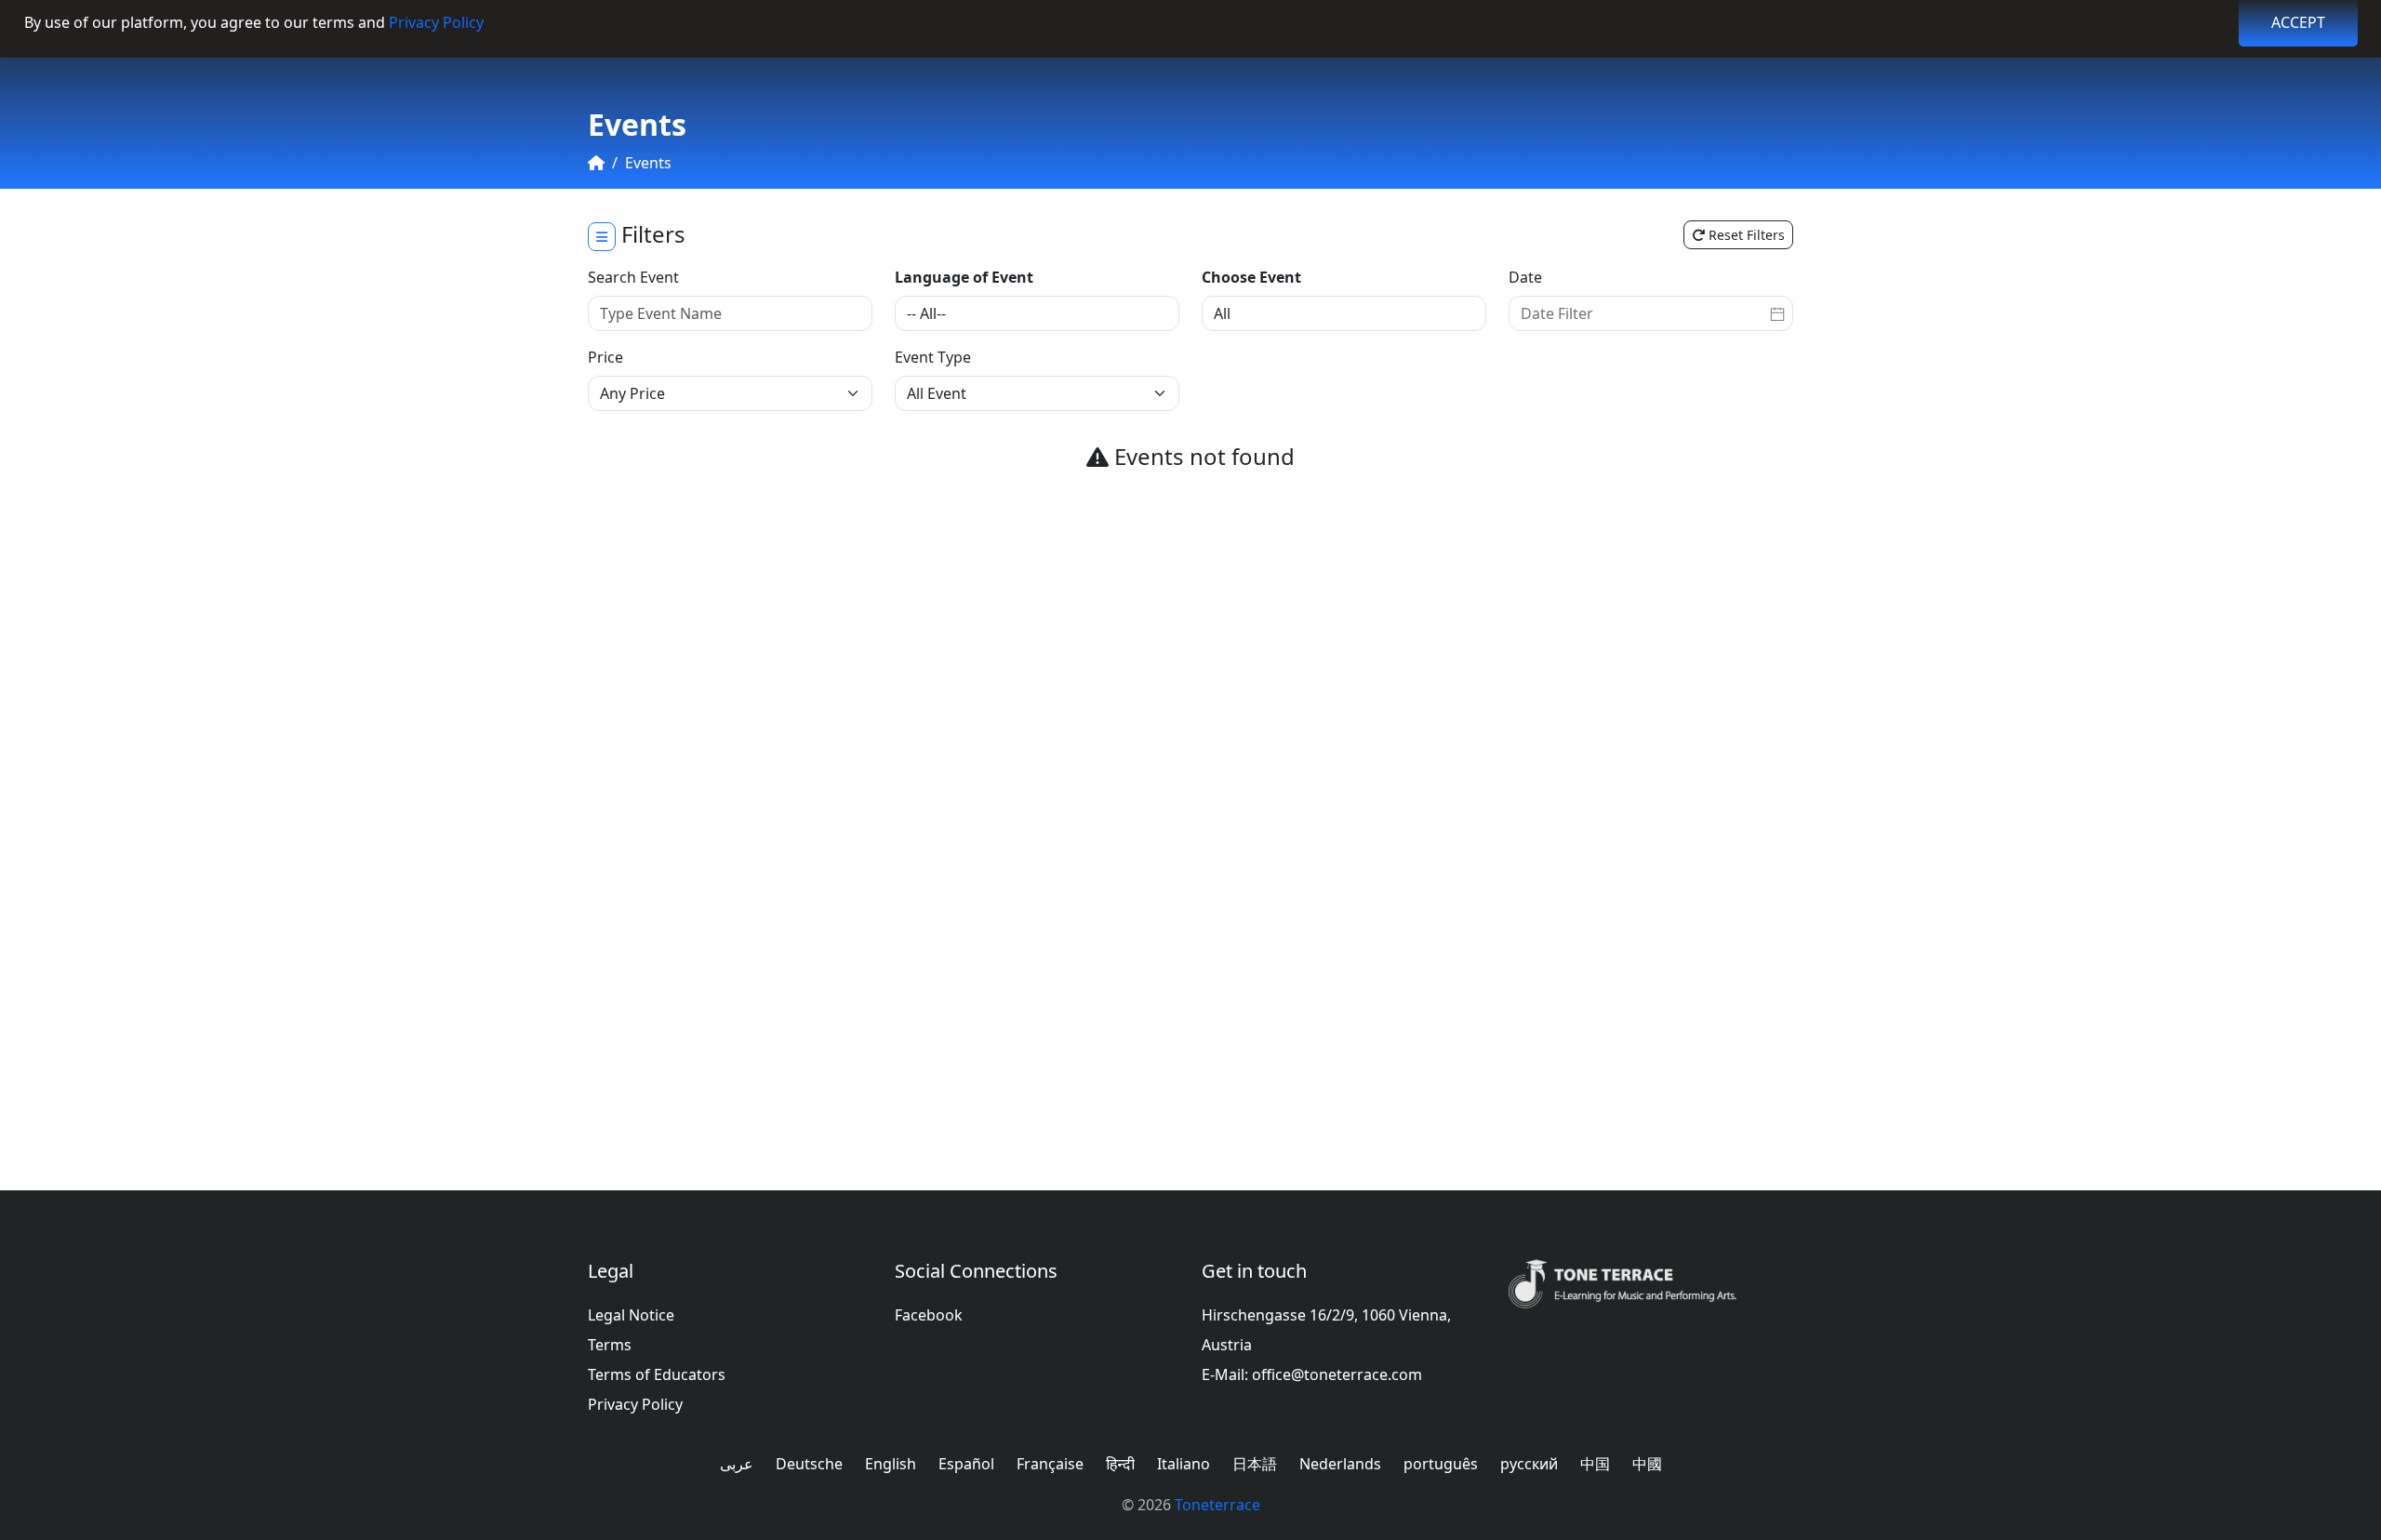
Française (1050, 1464)
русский (1529, 1464)
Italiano (1184, 1464)
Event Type (933, 357)
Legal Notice (631, 1315)
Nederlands (1340, 1464)
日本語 (1255, 1464)
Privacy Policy (436, 22)
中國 (1647, 1464)
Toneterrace (1217, 1505)
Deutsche (809, 1464)
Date (1525, 277)
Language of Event (964, 277)
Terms (610, 1345)
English (891, 1464)
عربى (737, 1464)
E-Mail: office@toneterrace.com (1312, 1374)
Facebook (929, 1315)
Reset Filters (1745, 235)
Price (605, 357)
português (1441, 1464)
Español (966, 1464)
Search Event (633, 277)
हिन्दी (1120, 1464)
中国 (1595, 1464)
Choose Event (1251, 277)
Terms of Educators (657, 1374)
